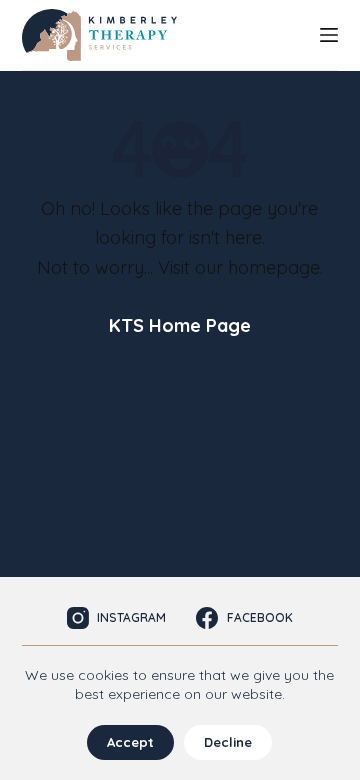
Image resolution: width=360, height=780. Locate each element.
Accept (130, 742)
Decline (228, 742)
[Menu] (329, 35)
